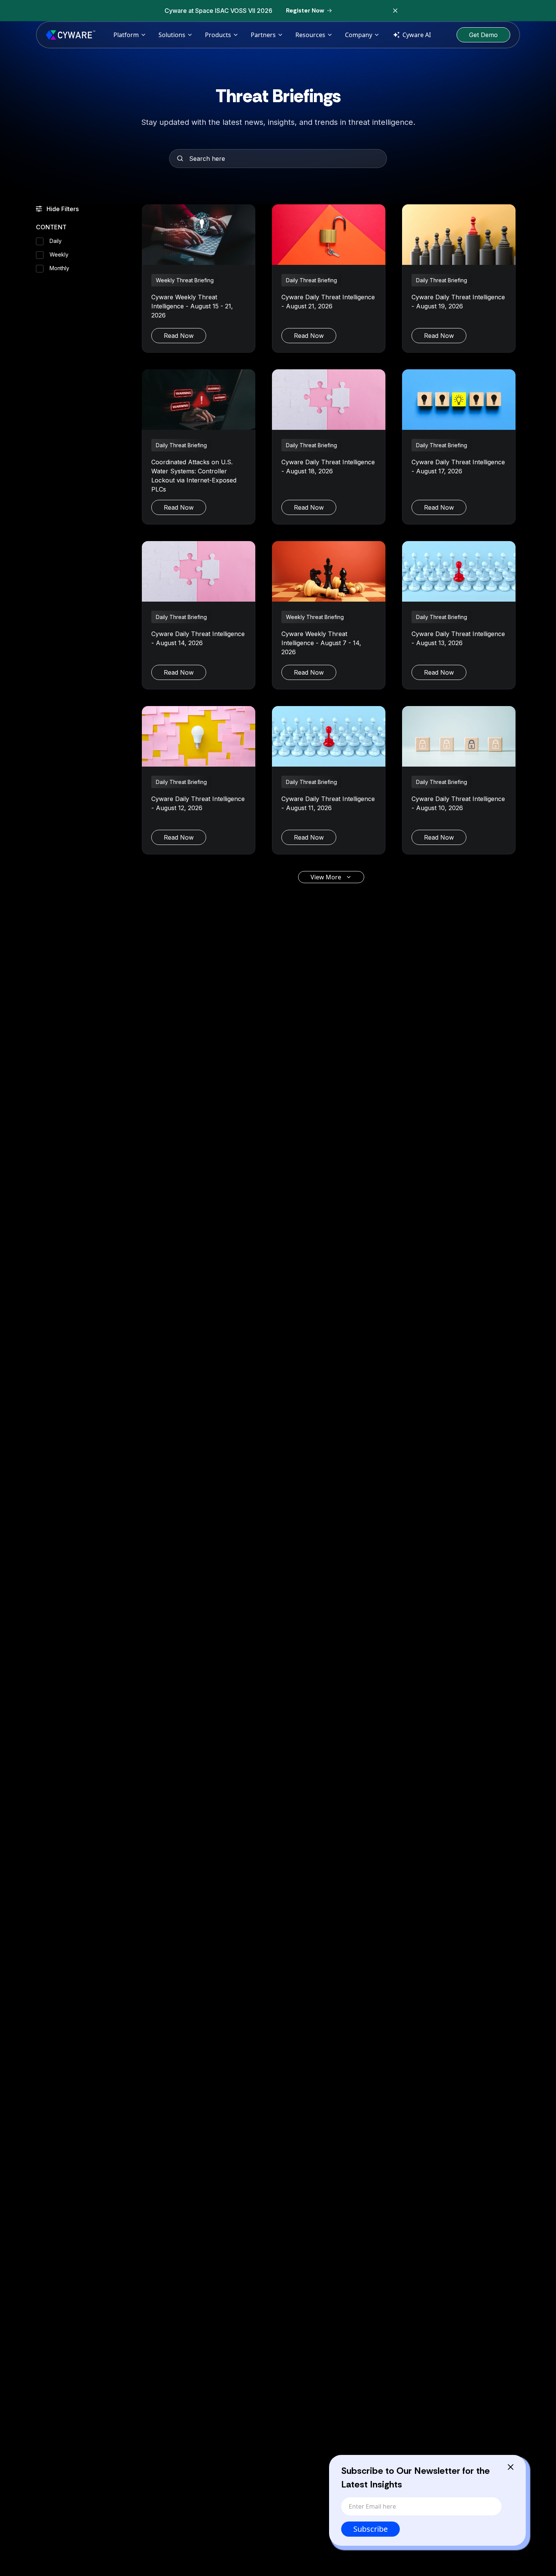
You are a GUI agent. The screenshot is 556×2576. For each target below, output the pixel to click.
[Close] (511, 2467)
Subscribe (370, 2529)
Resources (310, 35)
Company (359, 35)
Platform (126, 35)
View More (326, 877)
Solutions (172, 35)
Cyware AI (417, 35)
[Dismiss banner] (395, 11)
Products (218, 35)
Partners (263, 35)
